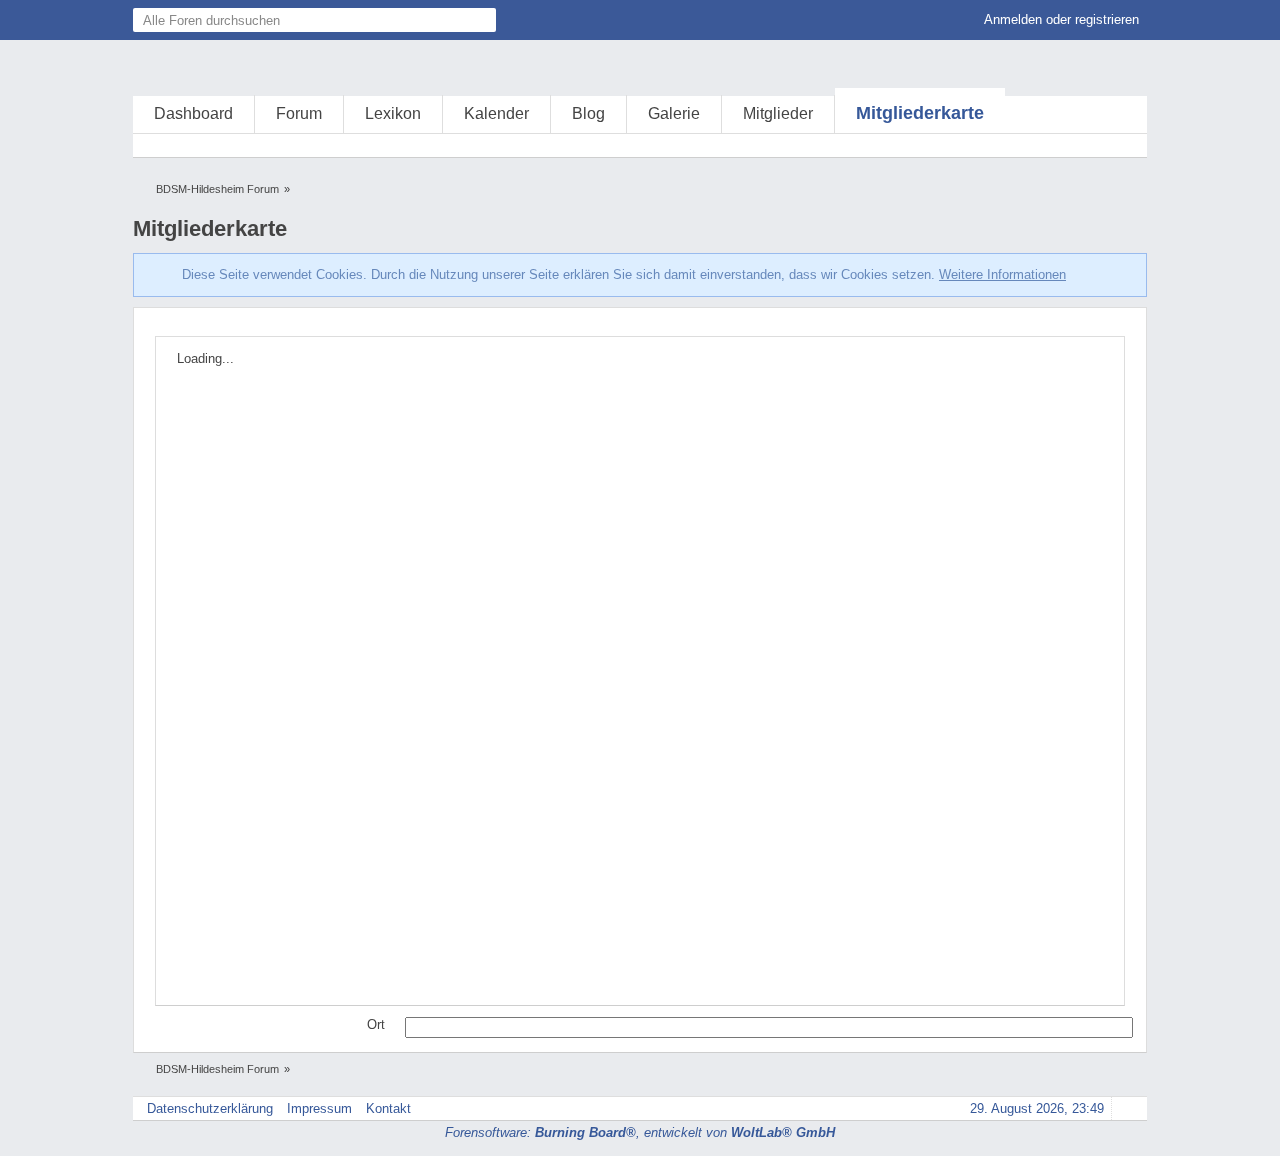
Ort (376, 1024)
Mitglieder (778, 113)
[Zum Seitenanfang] (1126, 1108)
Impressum (319, 1108)
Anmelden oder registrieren (1061, 19)
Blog (588, 113)
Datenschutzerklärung (210, 1108)
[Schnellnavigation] (1098, 145)
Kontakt (388, 1108)
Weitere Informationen (1002, 274)
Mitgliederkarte (920, 113)
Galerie (674, 113)
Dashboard (193, 113)
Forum (299, 113)
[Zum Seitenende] (1126, 145)
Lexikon (393, 113)
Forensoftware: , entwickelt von (640, 1132)
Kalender (496, 113)
